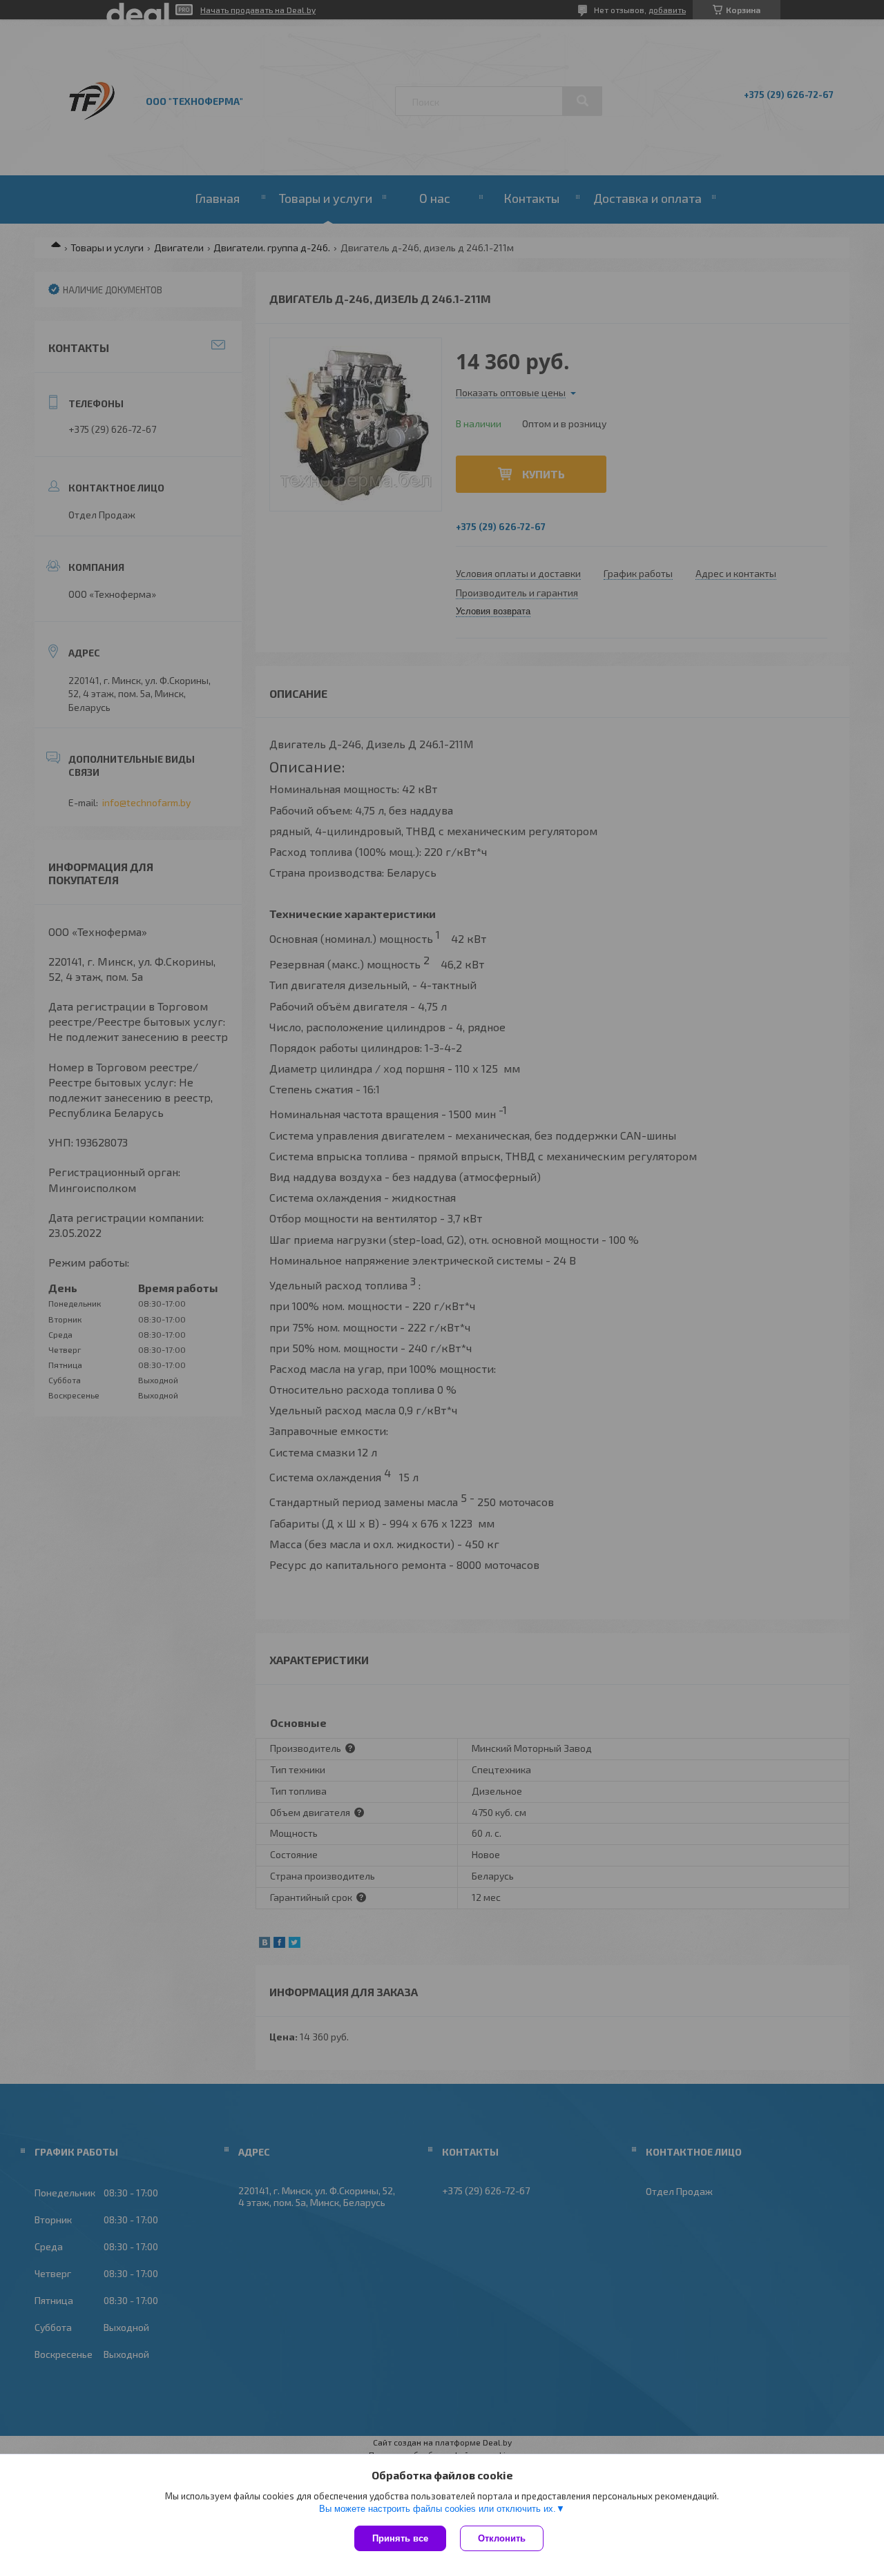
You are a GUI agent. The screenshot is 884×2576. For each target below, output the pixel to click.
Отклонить (502, 2538)
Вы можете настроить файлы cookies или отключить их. (438, 2509)
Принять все (400, 2538)
